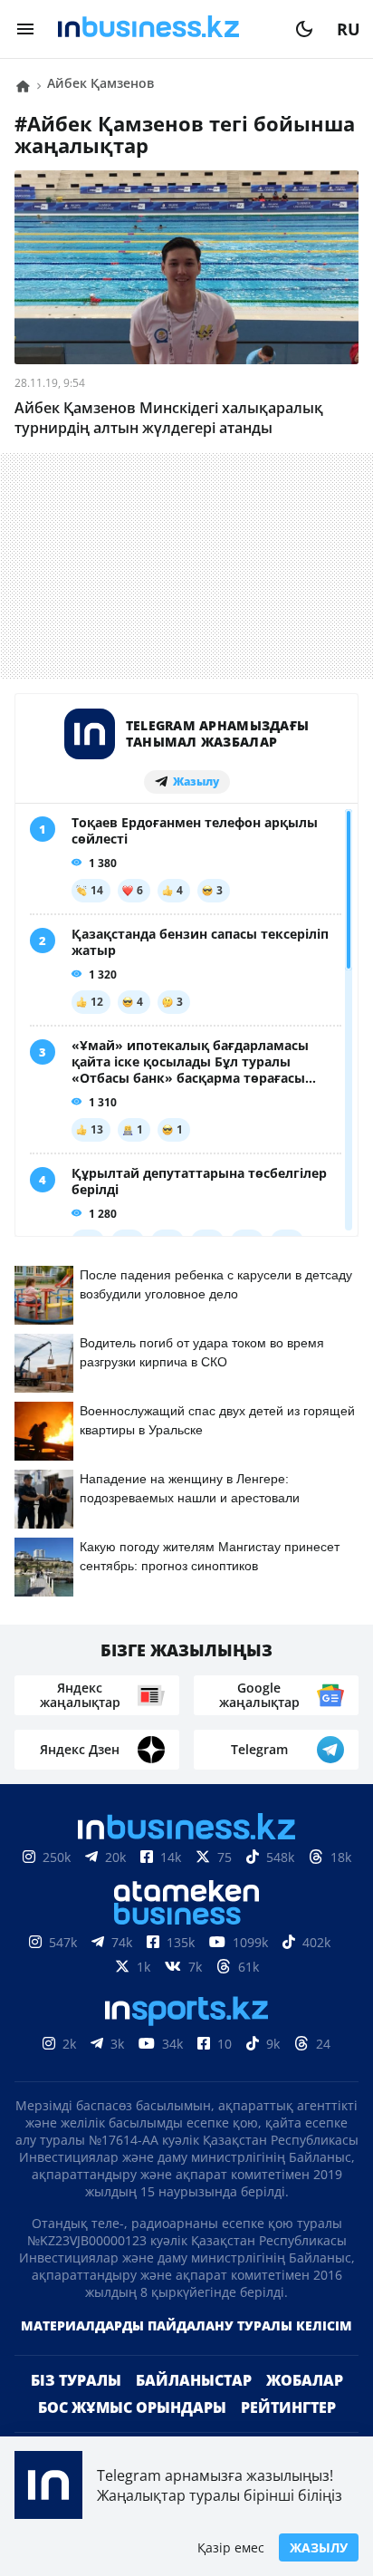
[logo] (165, 29)
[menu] (25, 29)
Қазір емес (231, 2547)
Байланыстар (194, 2380)
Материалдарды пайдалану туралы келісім (186, 2325)
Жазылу (319, 2547)
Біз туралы (76, 2380)
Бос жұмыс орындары (132, 2407)
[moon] (304, 29)
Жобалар (305, 2380)
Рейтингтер (288, 2407)
